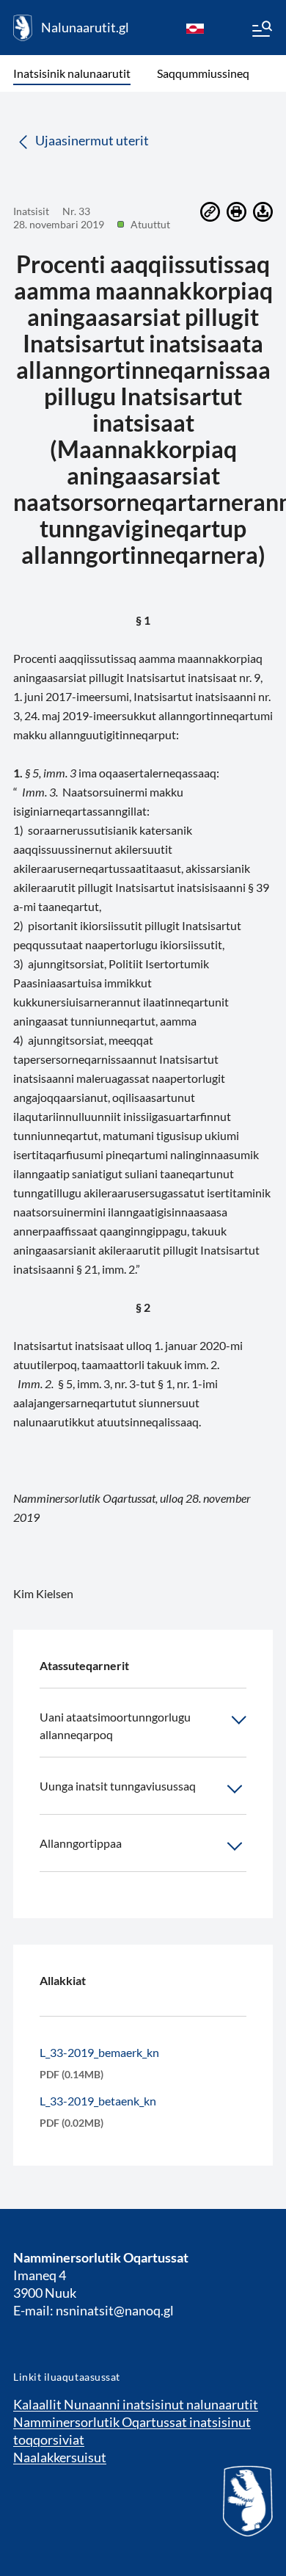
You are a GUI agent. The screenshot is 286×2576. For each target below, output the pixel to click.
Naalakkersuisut (60, 2457)
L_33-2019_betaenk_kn (98, 2101)
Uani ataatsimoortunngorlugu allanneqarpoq (115, 1726)
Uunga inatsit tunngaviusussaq (118, 1786)
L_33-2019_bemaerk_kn (99, 2052)
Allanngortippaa (81, 1843)
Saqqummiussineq (203, 73)
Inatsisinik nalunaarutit (72, 73)
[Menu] (261, 31)
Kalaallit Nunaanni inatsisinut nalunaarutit (136, 2404)
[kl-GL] (195, 28)
